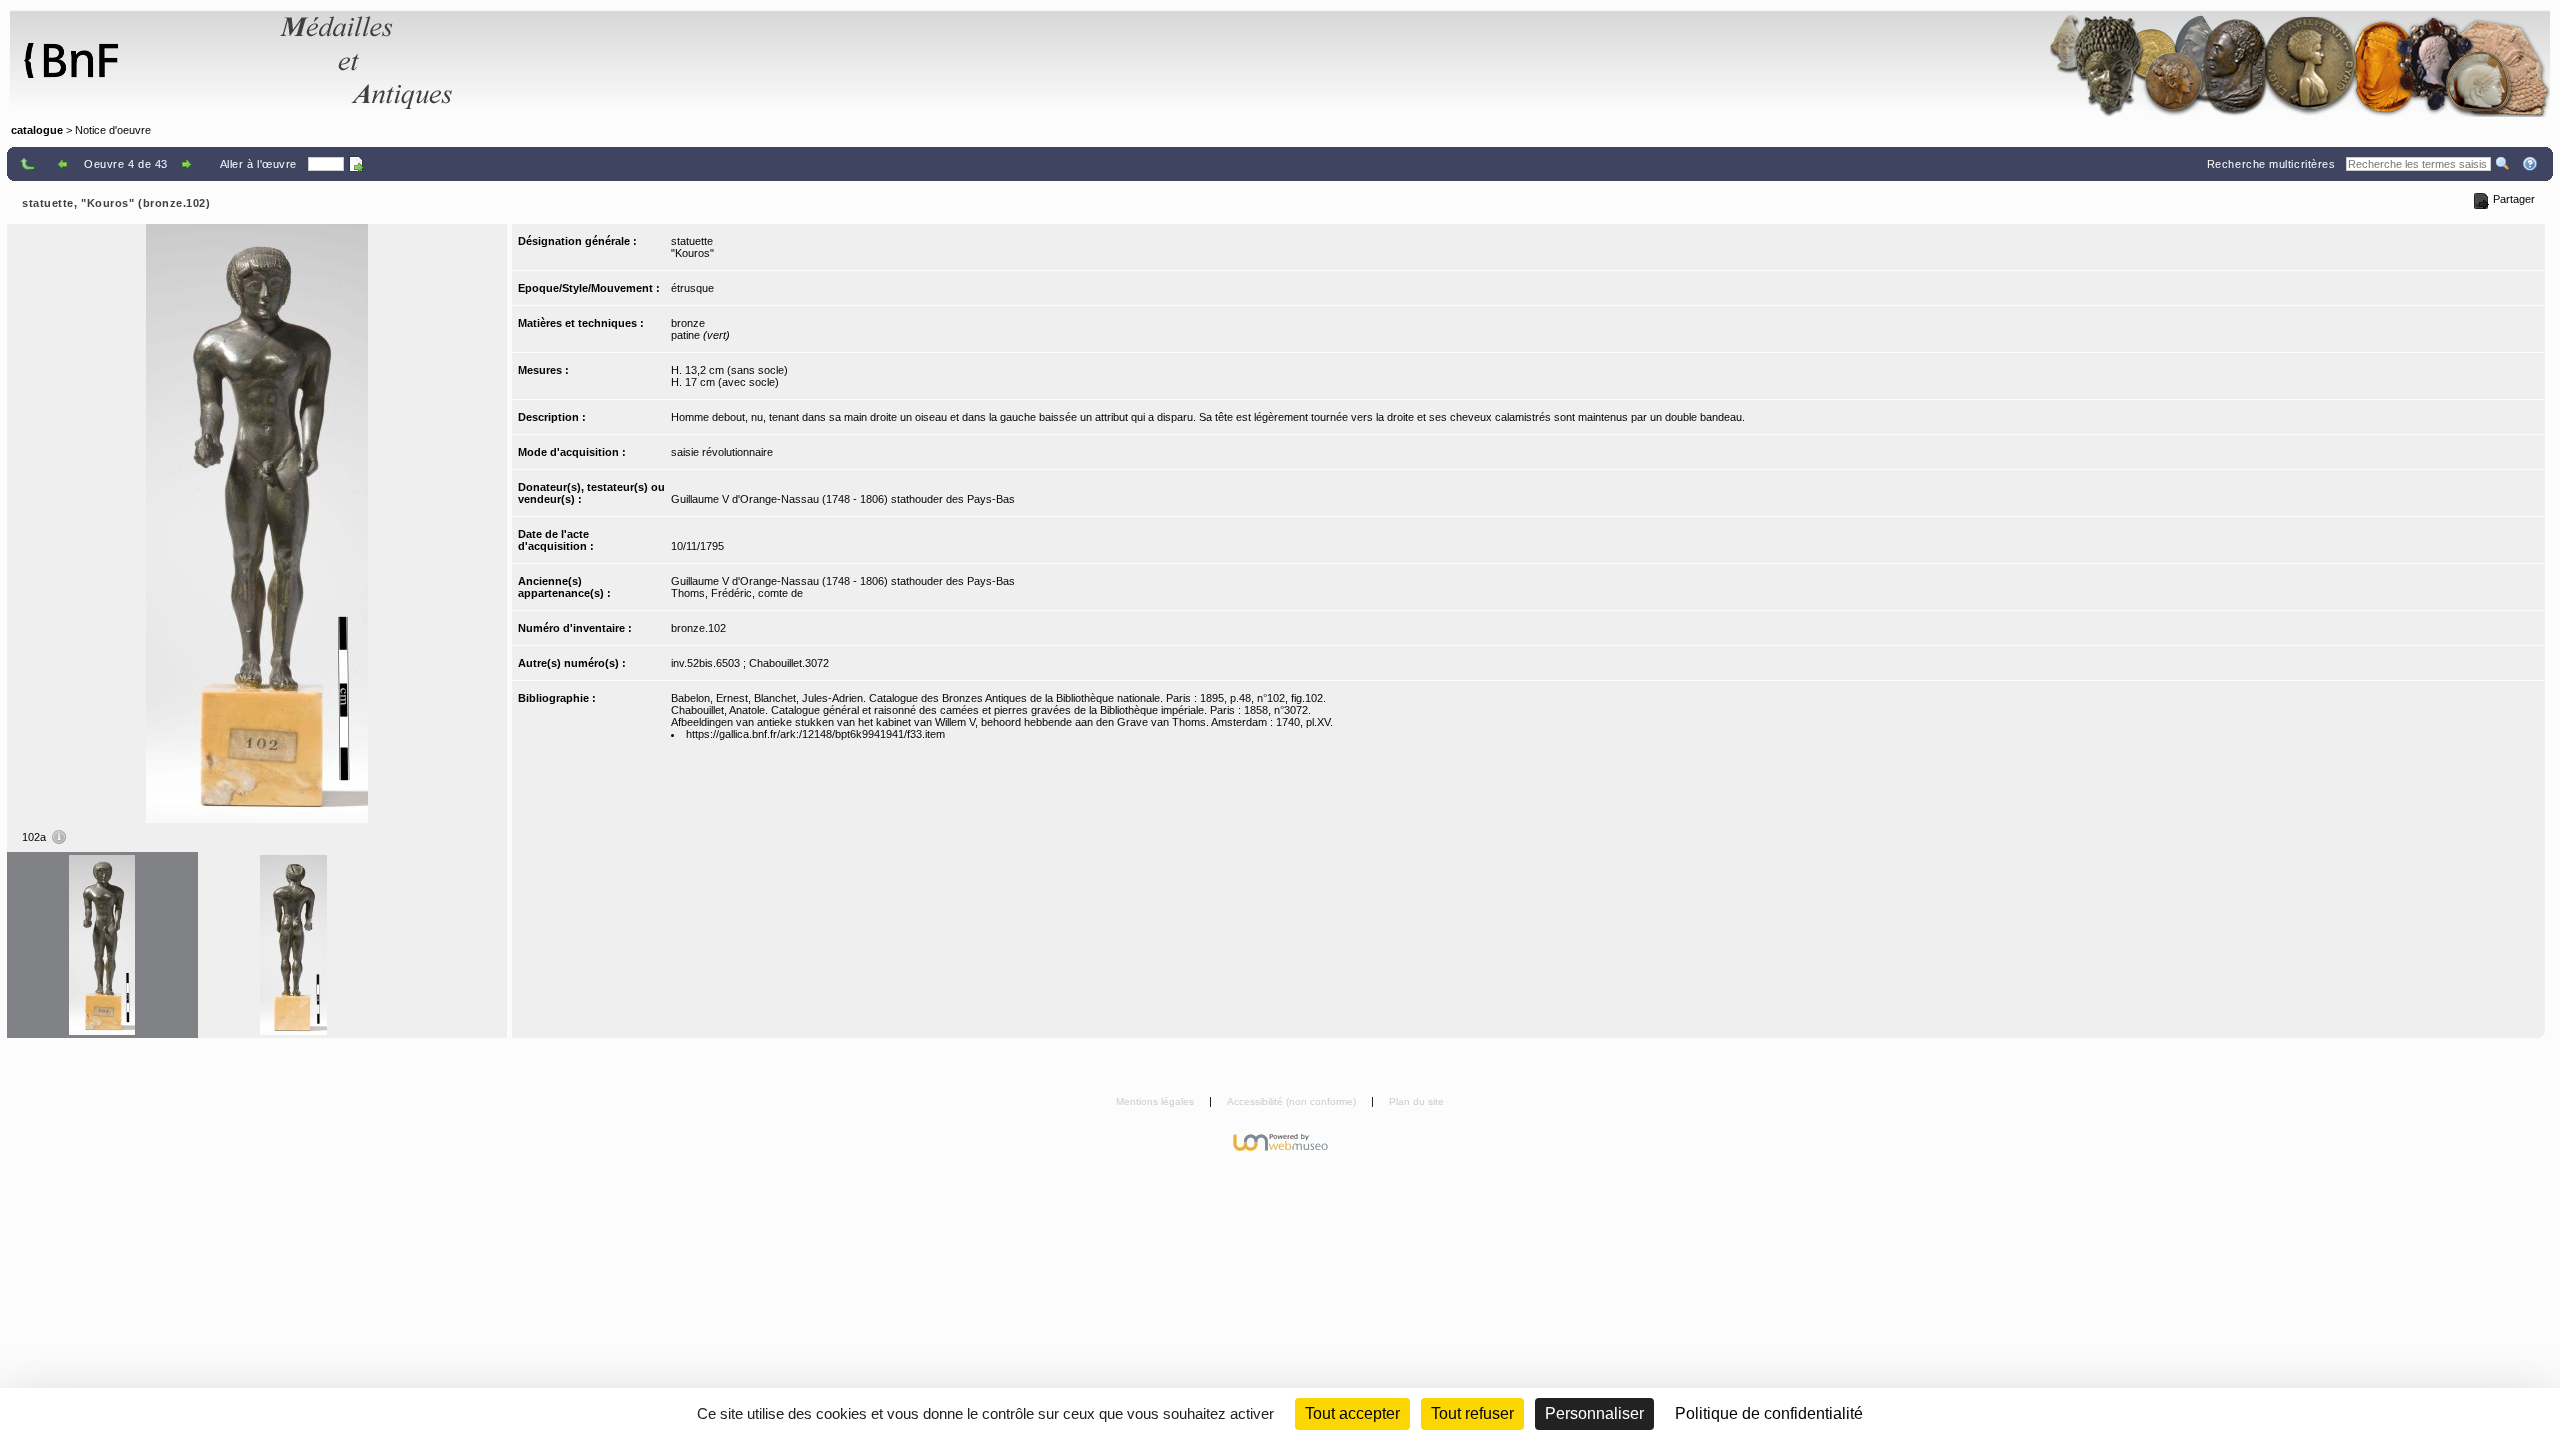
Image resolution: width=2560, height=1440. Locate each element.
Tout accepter (1352, 1413)
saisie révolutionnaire (722, 452)
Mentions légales (1156, 1101)
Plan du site (1416, 1101)
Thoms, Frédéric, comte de (737, 593)
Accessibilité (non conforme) (1293, 1101)
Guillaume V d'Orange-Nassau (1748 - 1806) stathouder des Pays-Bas (843, 499)
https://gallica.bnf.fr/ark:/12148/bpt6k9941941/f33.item (815, 734)
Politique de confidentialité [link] (1769, 1413)
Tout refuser (1472, 1413)
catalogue (37, 130)
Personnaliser (1594, 1413)
